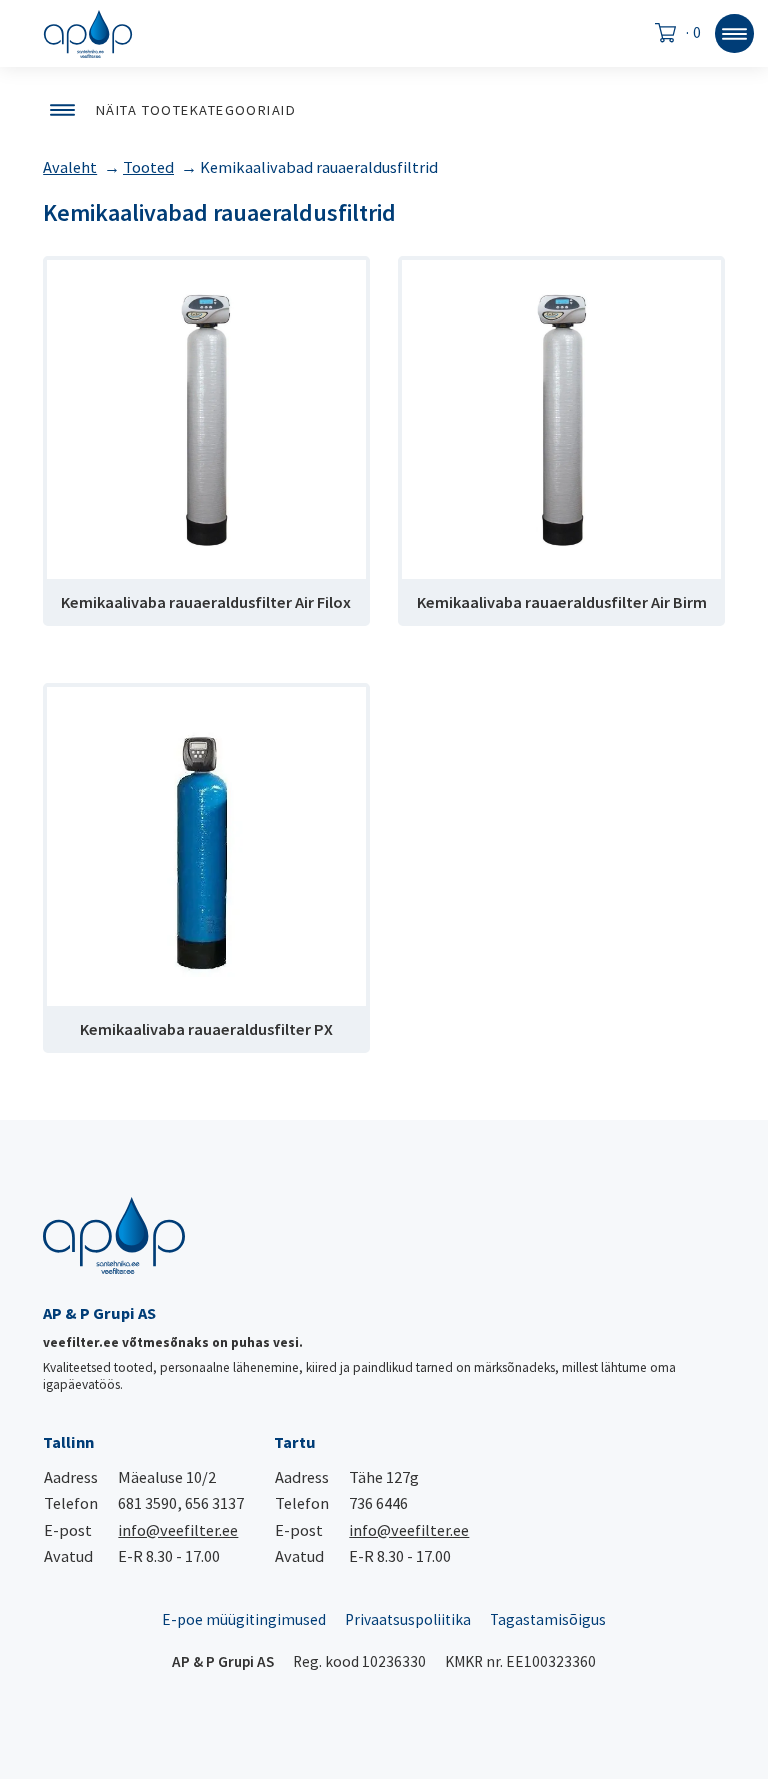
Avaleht (70, 167)
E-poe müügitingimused (244, 1619)
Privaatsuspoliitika (408, 1619)
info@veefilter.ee (178, 1530)
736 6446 (378, 1503)
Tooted (148, 167)
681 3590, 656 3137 (181, 1503)
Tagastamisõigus (548, 1619)
